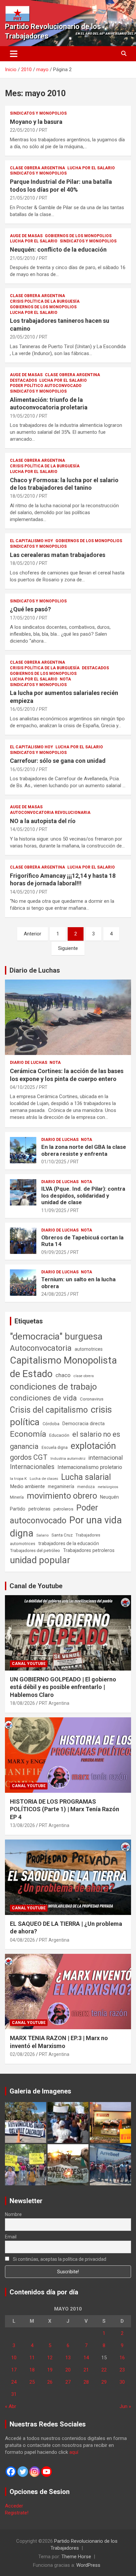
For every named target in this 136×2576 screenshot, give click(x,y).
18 (32, 2370)
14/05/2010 (22, 829)
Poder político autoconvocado (46, 386)
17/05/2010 (22, 618)
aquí (74, 2452)
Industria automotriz (68, 1458)
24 (14, 2382)
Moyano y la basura (36, 122)
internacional (106, 1458)
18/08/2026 (22, 1703)
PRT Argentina (54, 1703)
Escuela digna (55, 1447)
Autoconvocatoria (41, 1348)
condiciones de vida (43, 1398)
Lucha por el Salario (91, 168)
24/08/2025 (54, 1294)
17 (14, 2370)
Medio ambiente (27, 1486)
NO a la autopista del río (43, 821)
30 (122, 2382)
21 (86, 2370)
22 (104, 2370)
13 (68, 2358)
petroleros (63, 1509)
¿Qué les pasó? (30, 609)
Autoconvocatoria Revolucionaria (50, 813)
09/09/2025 (54, 1252)
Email (11, 2237)
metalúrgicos (108, 1487)
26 (50, 2382)
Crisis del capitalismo (49, 1410)
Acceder (14, 2506)
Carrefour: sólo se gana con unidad (58, 761)
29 (104, 2382)
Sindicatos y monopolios (38, 113)
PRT (43, 130)
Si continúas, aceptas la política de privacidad (59, 2259)
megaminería (61, 1486)
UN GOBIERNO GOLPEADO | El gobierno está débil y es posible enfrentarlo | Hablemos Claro (63, 1687)
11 (32, 2358)
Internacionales (32, 1467)
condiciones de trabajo (53, 1387)
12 (50, 2358)
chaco (63, 1375)
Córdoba (51, 1424)
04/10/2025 (22, 1087)
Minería (17, 1497)
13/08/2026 (22, 1825)
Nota (65, 679)
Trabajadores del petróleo (35, 1551)
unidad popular (40, 1560)
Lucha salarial (86, 1477)
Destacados (23, 380)
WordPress (88, 2565)
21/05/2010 (22, 198)
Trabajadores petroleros (89, 1551)
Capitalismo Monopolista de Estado (63, 1367)
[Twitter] (23, 2472)
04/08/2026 (22, 1940)
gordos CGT (29, 1457)
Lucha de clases (44, 1479)
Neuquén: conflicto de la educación (58, 249)
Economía (28, 1434)
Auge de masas (26, 236)
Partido (18, 1509)
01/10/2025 (54, 1162)
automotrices (89, 1349)
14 (86, 2358)
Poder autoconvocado (54, 1514)
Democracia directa (84, 1424)
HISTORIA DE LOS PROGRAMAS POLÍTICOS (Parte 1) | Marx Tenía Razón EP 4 (65, 1809)
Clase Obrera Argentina (37, 168)
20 (68, 2370)
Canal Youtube (29, 1664)
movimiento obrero (62, 1496)
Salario (42, 1535)
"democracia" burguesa (56, 1336)
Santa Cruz (62, 1535)
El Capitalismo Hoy (32, 541)
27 (68, 2382)
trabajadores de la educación (69, 1543)
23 (122, 2370)
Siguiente (68, 948)
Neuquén (109, 1497)
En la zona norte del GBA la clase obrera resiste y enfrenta (84, 1150)
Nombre (13, 2214)
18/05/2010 (22, 496)
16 (122, 2358)
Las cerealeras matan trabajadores (58, 555)
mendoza (86, 1487)
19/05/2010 (22, 416)
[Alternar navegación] (14, 54)
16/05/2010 (22, 709)
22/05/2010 (22, 130)
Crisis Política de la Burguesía (45, 301)
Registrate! (17, 2513)
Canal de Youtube (36, 1586)
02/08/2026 (22, 2054)
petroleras (39, 1509)
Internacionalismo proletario (90, 1467)
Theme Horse (76, 2557)
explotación (93, 1446)
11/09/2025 (54, 1210)
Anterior (33, 934)
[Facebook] (11, 2472)
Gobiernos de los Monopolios (78, 236)
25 (32, 2382)
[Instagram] (35, 2472)
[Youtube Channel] (47, 2472)
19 (50, 2370)
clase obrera (84, 1376)
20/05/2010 (22, 337)
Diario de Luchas (35, 970)
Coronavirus (92, 1399)
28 (86, 2382)
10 (14, 2358)
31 (14, 2394)
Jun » (125, 2406)
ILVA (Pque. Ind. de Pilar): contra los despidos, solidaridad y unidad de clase (83, 1195)
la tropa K (18, 1479)
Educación (59, 1435)
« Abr (11, 2406)
